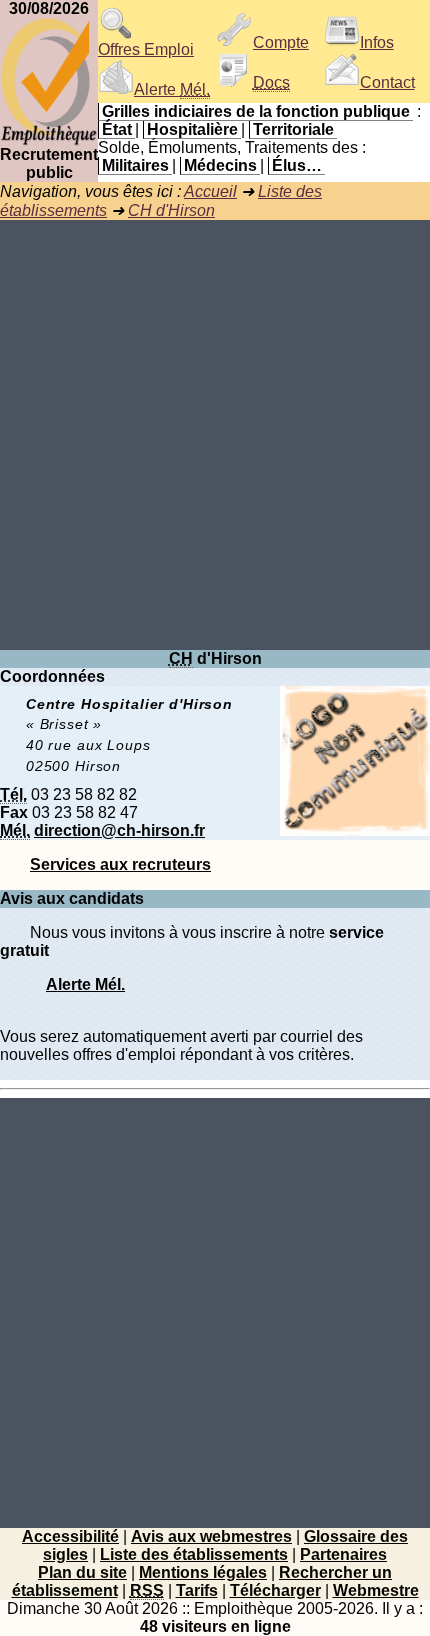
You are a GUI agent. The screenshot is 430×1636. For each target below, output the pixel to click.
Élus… (297, 165)
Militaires (135, 165)
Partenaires (343, 1554)
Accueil (210, 191)
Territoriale (293, 129)
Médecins (220, 165)
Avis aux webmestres (211, 1536)
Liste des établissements (194, 1554)
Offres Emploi (146, 49)
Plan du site (82, 1572)
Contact (387, 82)
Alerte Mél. (85, 984)
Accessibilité (70, 1536)
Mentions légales (203, 1572)
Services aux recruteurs (120, 864)
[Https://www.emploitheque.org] (49, 140)
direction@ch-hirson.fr (119, 830)
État (117, 129)
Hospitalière (192, 129)
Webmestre (376, 1590)
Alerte (172, 89)
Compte (281, 42)
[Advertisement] (215, 435)
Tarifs (197, 1590)
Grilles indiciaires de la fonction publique (256, 111)
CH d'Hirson (171, 210)
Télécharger (275, 1590)
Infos (377, 42)
